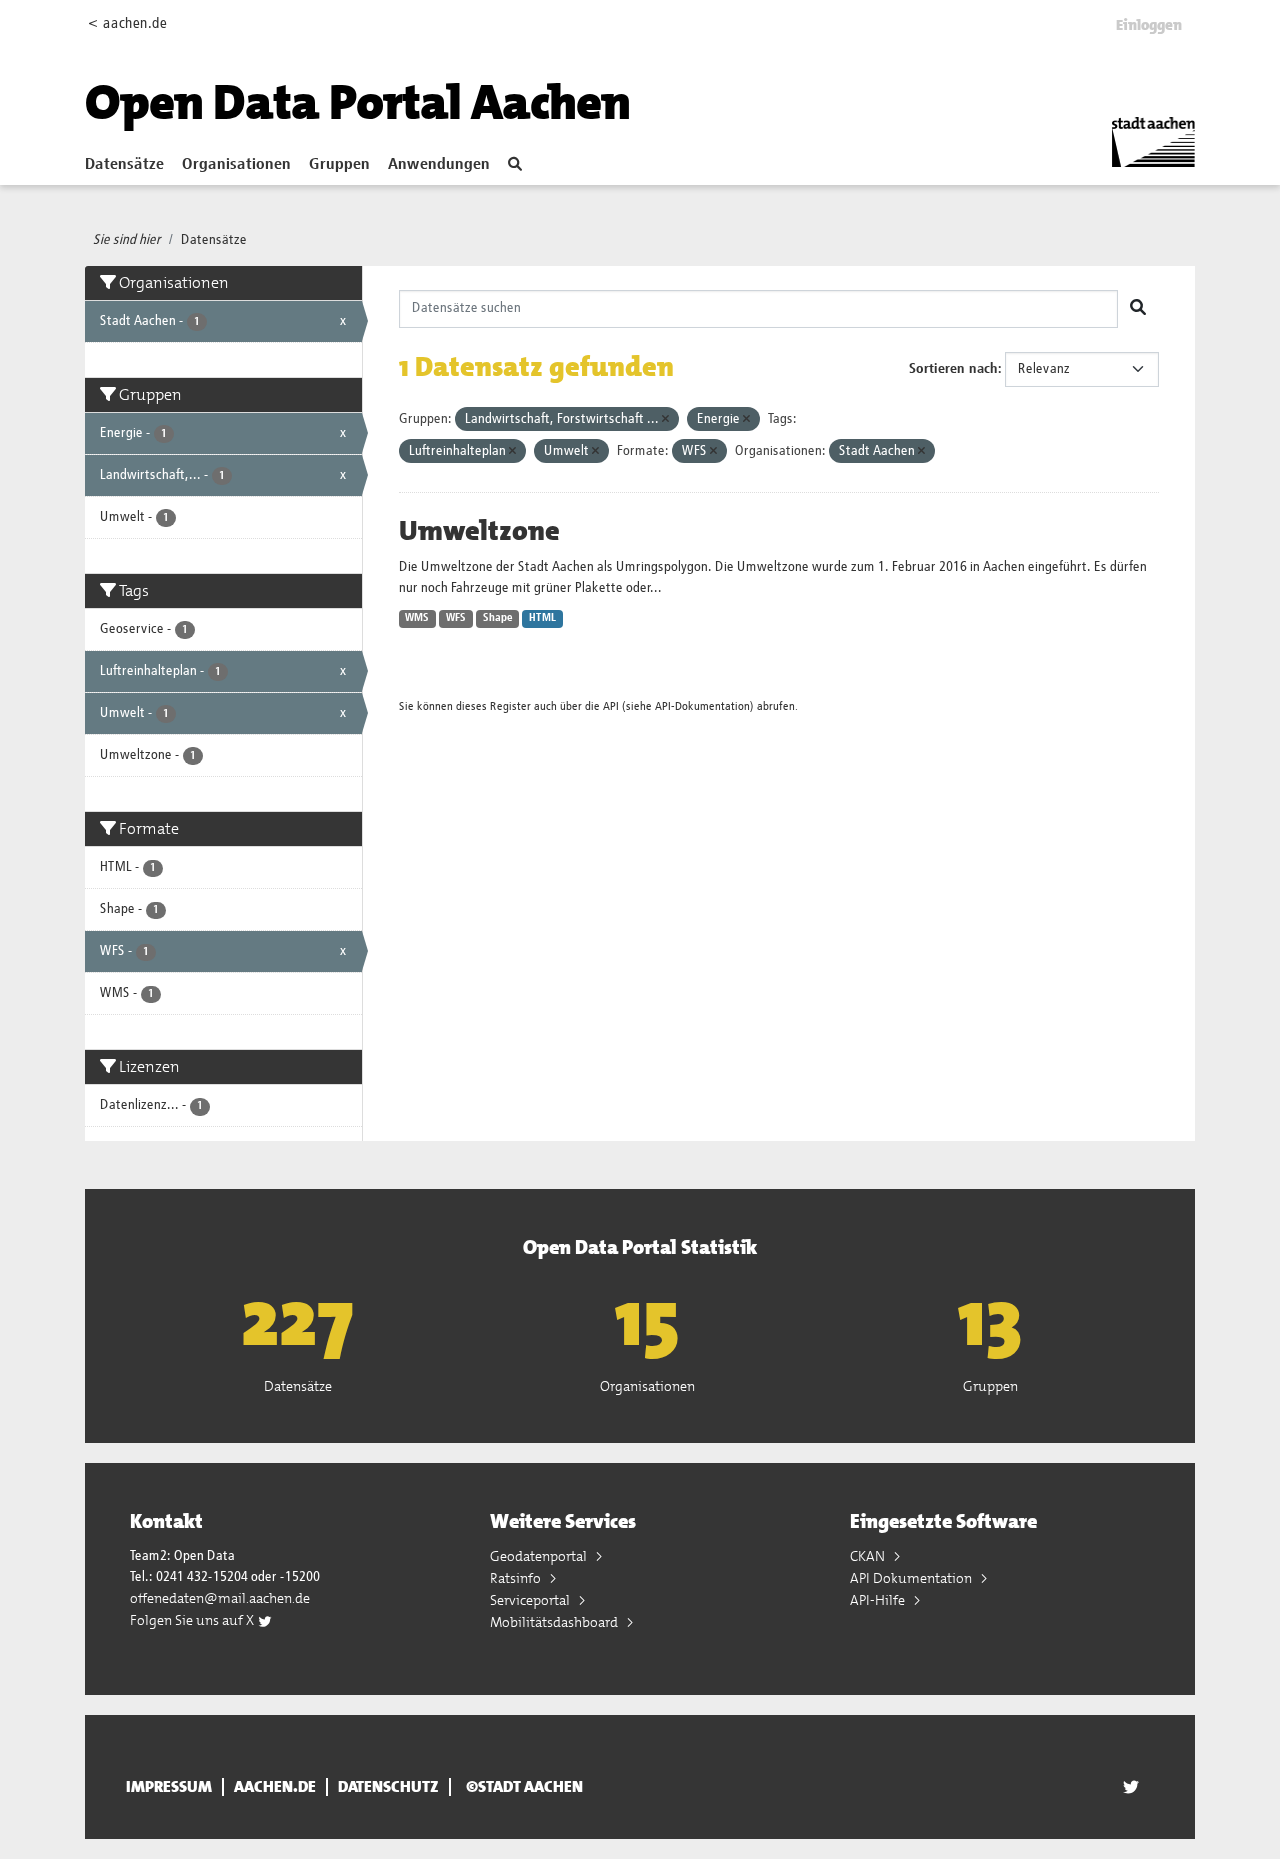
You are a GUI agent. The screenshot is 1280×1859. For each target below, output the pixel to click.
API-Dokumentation (702, 706)
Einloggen (1149, 25)
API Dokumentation (912, 1578)
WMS (417, 618)
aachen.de (275, 1787)
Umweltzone (479, 531)
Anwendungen (439, 165)
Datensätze (124, 165)
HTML (542, 618)
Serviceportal (531, 1600)
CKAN (869, 1556)
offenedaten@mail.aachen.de (220, 1598)
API (611, 706)
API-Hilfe (879, 1600)
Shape (498, 618)
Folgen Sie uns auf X (193, 1620)
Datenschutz (388, 1787)
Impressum (169, 1787)
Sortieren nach (953, 369)
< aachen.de (127, 23)
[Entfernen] (665, 419)
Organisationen (236, 165)
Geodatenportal (540, 1556)
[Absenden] (1138, 309)
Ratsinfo (517, 1578)
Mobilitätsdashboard (555, 1622)
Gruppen (339, 165)
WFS (456, 618)
